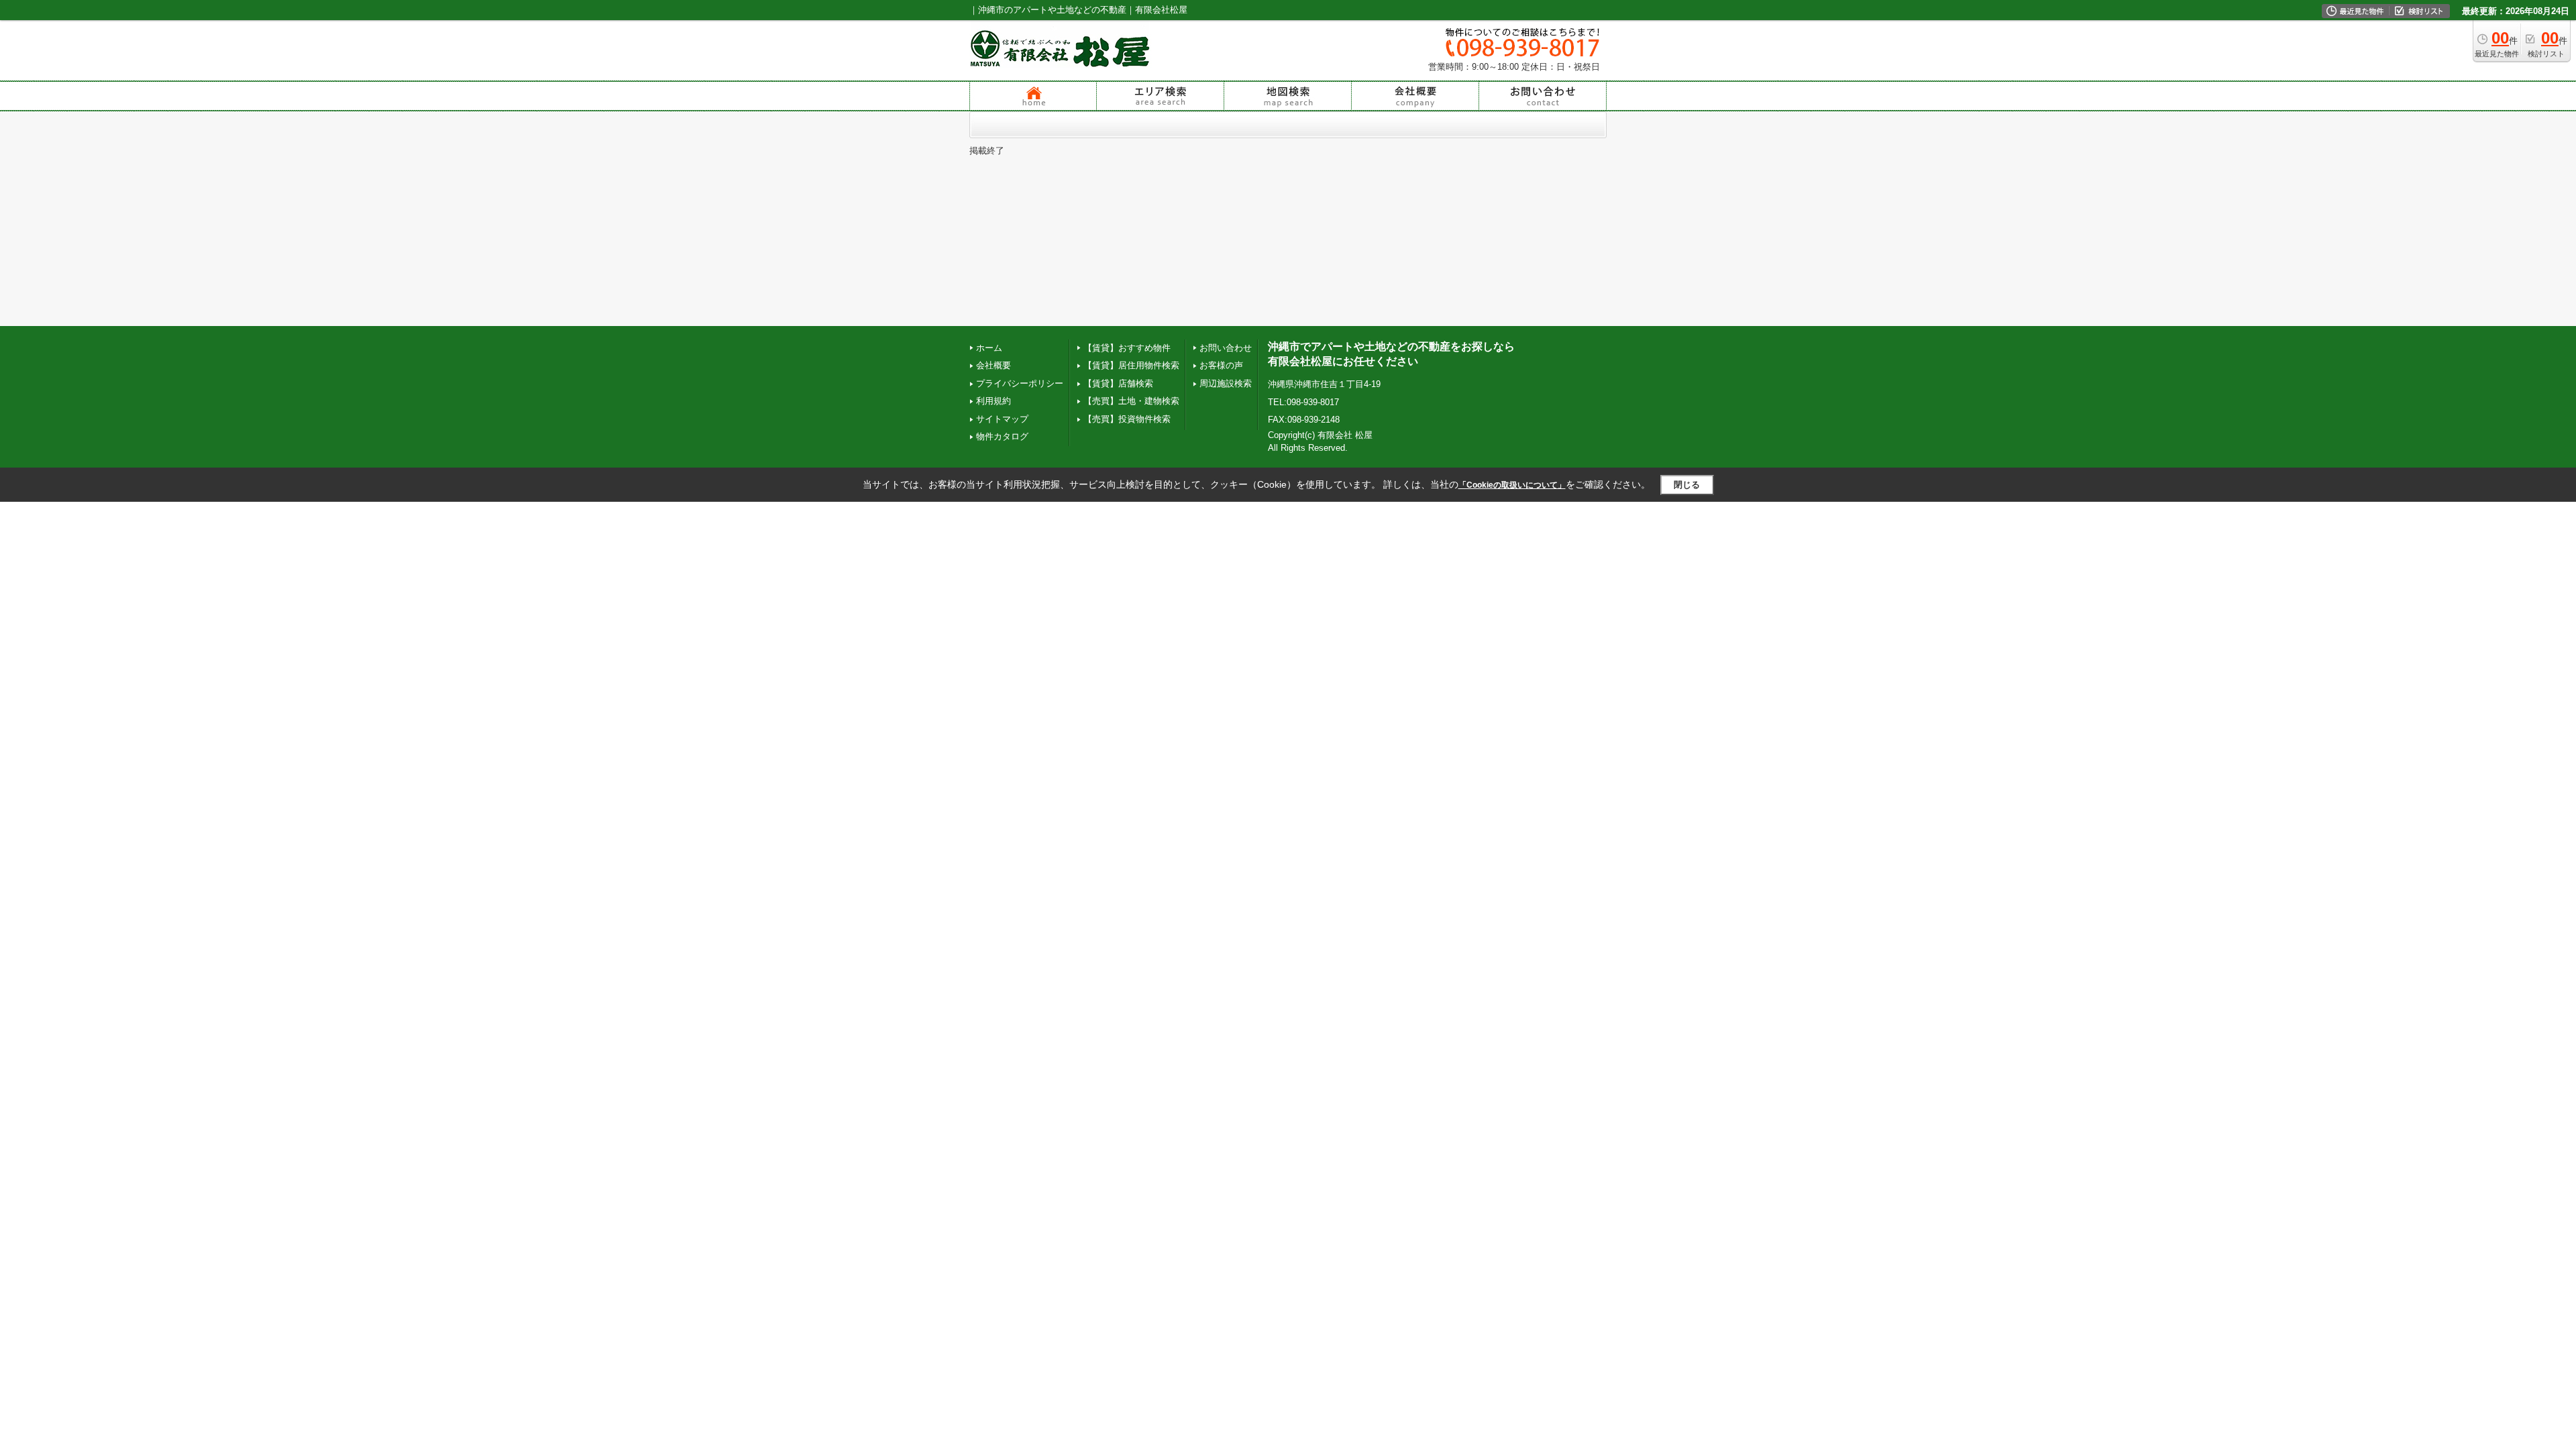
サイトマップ (1002, 419)
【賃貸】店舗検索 (1118, 383)
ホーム (989, 348)
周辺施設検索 (1226, 383)
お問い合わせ (1226, 348)
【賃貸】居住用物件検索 (1131, 365)
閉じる (1687, 485)
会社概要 (994, 365)
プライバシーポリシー (1020, 383)
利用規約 (994, 401)
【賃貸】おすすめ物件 (1127, 348)
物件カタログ (1002, 436)
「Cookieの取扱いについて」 (1512, 485)
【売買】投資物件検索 (1127, 419)
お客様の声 (1221, 365)
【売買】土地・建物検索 (1131, 401)
